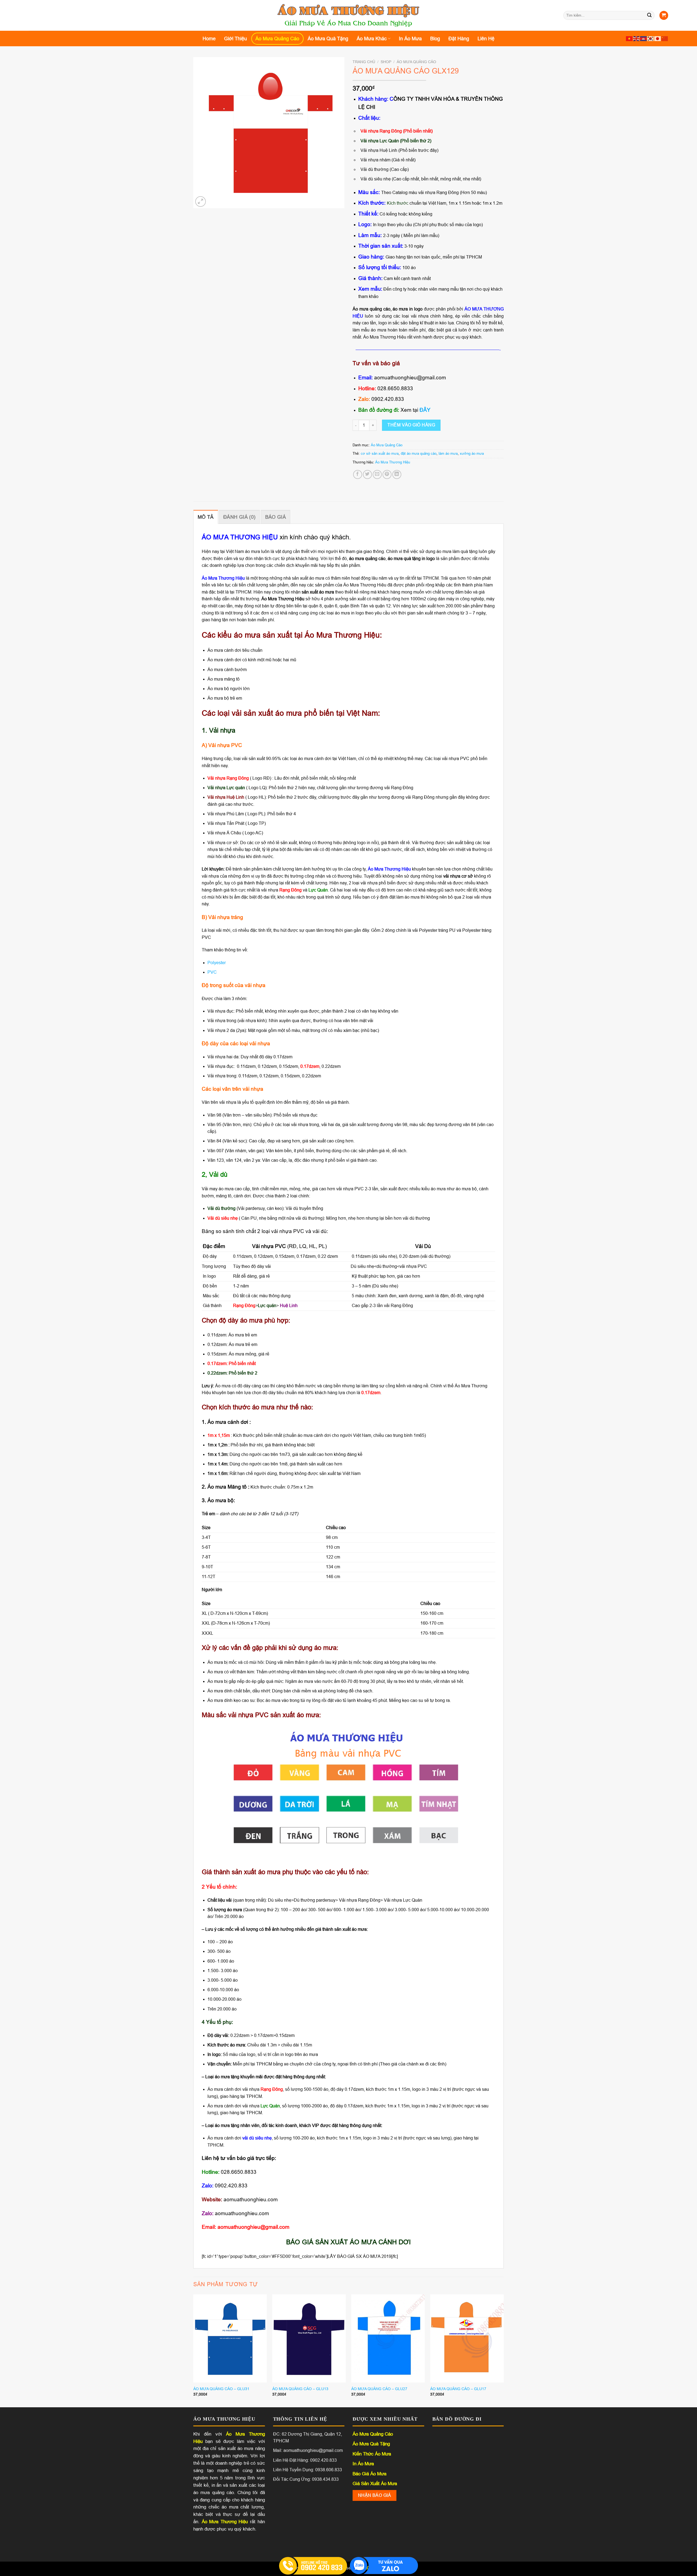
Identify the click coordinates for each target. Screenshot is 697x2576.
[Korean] (651, 39)
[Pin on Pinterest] (387, 474)
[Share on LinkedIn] (397, 474)
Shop (386, 62)
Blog (435, 39)
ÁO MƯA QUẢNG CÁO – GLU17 (458, 2389)
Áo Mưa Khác (372, 39)
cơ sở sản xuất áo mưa (380, 454)
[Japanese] (658, 39)
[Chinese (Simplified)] (665, 39)
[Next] (503, 2350)
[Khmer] (644, 39)
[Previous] (194, 2350)
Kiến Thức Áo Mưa (372, 2454)
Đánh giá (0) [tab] (239, 517)
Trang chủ (364, 62)
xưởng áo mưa (472, 454)
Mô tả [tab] (206, 517)
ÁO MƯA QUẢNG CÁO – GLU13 (300, 2389)
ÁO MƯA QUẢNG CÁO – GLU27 (379, 2389)
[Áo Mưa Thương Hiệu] (348, 16)
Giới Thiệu (236, 39)
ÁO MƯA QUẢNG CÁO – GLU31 (221, 2389)
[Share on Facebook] (358, 474)
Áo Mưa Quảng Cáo (277, 39)
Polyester (217, 963)
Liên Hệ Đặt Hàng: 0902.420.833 (305, 2460)
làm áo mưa (448, 454)
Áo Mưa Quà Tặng (328, 39)
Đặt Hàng (459, 39)
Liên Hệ (486, 39)
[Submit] (649, 16)
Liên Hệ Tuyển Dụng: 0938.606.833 (308, 2470)
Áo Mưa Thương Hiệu (393, 462)
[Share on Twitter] (367, 474)
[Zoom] (201, 202)
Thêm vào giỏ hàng (411, 425)
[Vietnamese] (629, 39)
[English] (637, 39)
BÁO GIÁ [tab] (276, 517)
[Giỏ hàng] (664, 15)
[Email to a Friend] (377, 474)
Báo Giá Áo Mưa (369, 2474)
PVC (212, 972)
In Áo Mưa (410, 39)
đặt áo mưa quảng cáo (419, 454)
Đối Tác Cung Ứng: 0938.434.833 (306, 2479)
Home (209, 39)
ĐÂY (425, 410)
